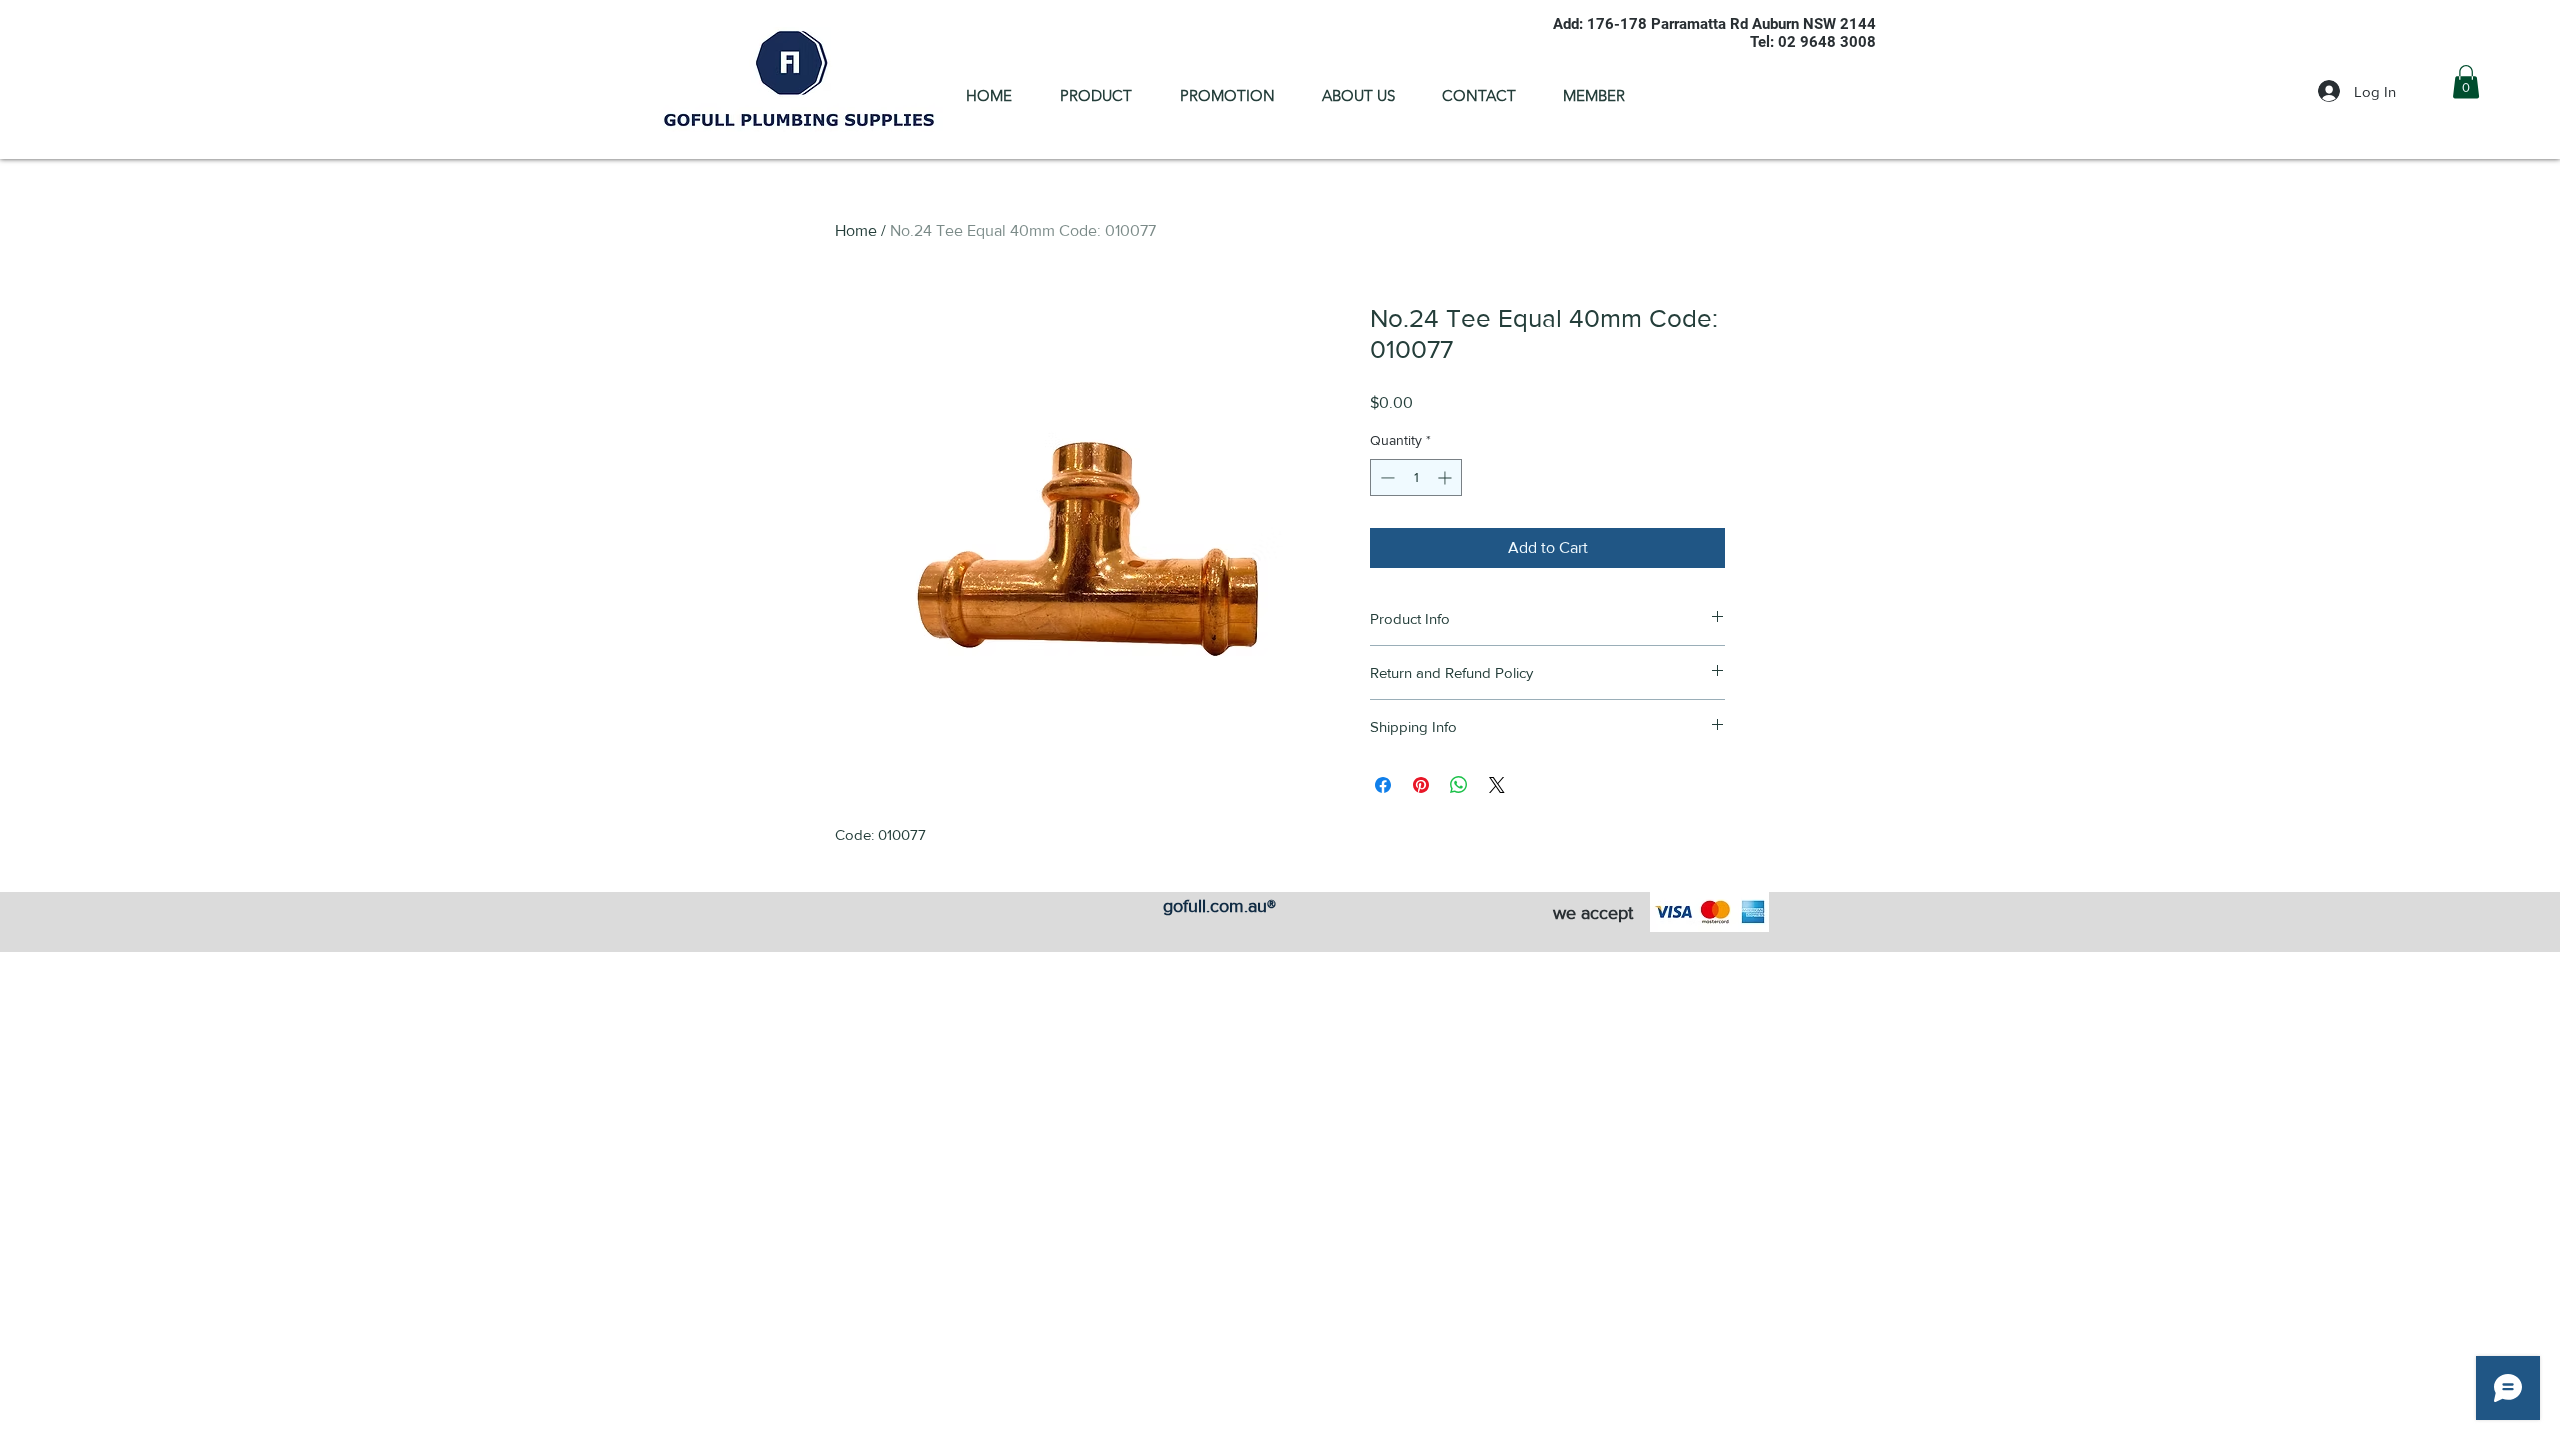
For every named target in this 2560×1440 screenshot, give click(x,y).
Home (856, 230)
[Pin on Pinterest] (1421, 785)
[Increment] (1446, 477)
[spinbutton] (1416, 477)
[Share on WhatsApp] (1459, 785)
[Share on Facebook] (1383, 785)
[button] (2466, 81)
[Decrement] (1385, 477)
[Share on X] (1497, 785)
